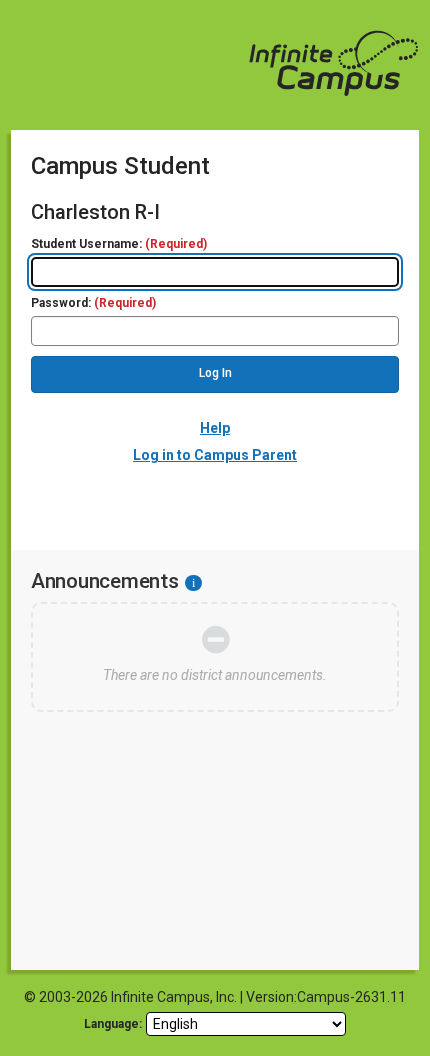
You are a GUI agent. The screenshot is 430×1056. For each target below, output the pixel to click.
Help (215, 428)
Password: (93, 303)
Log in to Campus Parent (215, 455)
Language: (113, 1024)
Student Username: (119, 244)
